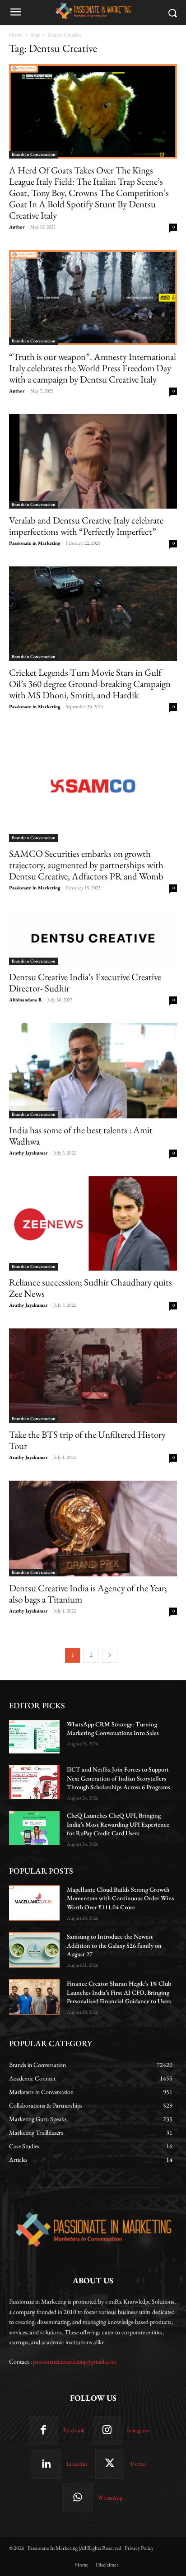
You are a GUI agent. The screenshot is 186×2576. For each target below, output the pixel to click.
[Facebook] (43, 2431)
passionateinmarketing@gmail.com (75, 2361)
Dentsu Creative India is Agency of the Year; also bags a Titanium (88, 1594)
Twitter (138, 2464)
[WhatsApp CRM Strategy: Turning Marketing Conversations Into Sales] (34, 1737)
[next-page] (110, 1655)
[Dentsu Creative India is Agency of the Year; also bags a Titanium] (93, 1528)
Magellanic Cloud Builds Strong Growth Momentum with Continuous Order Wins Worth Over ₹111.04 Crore (121, 1898)
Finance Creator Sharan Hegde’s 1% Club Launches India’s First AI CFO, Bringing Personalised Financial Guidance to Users (119, 1992)
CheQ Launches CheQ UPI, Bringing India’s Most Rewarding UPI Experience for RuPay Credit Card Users (118, 1824)
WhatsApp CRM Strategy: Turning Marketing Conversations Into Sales (113, 1729)
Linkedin (77, 2464)
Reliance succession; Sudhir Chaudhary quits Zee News (91, 1288)
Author (17, 227)
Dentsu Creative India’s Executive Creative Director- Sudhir (85, 982)
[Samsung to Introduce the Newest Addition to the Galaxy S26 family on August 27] (34, 1950)
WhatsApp (110, 2498)
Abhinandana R (26, 1000)
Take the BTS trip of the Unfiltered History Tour (87, 1440)
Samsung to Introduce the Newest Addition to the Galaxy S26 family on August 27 (114, 1945)
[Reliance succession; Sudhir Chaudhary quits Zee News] (93, 1223)
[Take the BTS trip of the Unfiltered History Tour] (93, 1376)
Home (16, 35)
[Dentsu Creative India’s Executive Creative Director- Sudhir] (93, 938)
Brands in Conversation (34, 154)
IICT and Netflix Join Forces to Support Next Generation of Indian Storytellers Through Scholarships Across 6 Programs (119, 1778)
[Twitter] (110, 2464)
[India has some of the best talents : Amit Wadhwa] (93, 1071)
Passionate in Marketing (35, 543)
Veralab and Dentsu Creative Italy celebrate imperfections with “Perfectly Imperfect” (86, 526)
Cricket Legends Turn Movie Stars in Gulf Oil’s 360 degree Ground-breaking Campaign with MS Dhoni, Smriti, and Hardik (90, 684)
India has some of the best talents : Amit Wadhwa (81, 1136)
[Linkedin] (46, 2464)
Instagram (138, 2430)
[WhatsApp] (78, 2498)
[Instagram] (107, 2431)
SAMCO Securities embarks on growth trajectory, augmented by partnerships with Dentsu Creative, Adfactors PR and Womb (86, 865)
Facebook (74, 2430)
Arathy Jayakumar (28, 1153)
